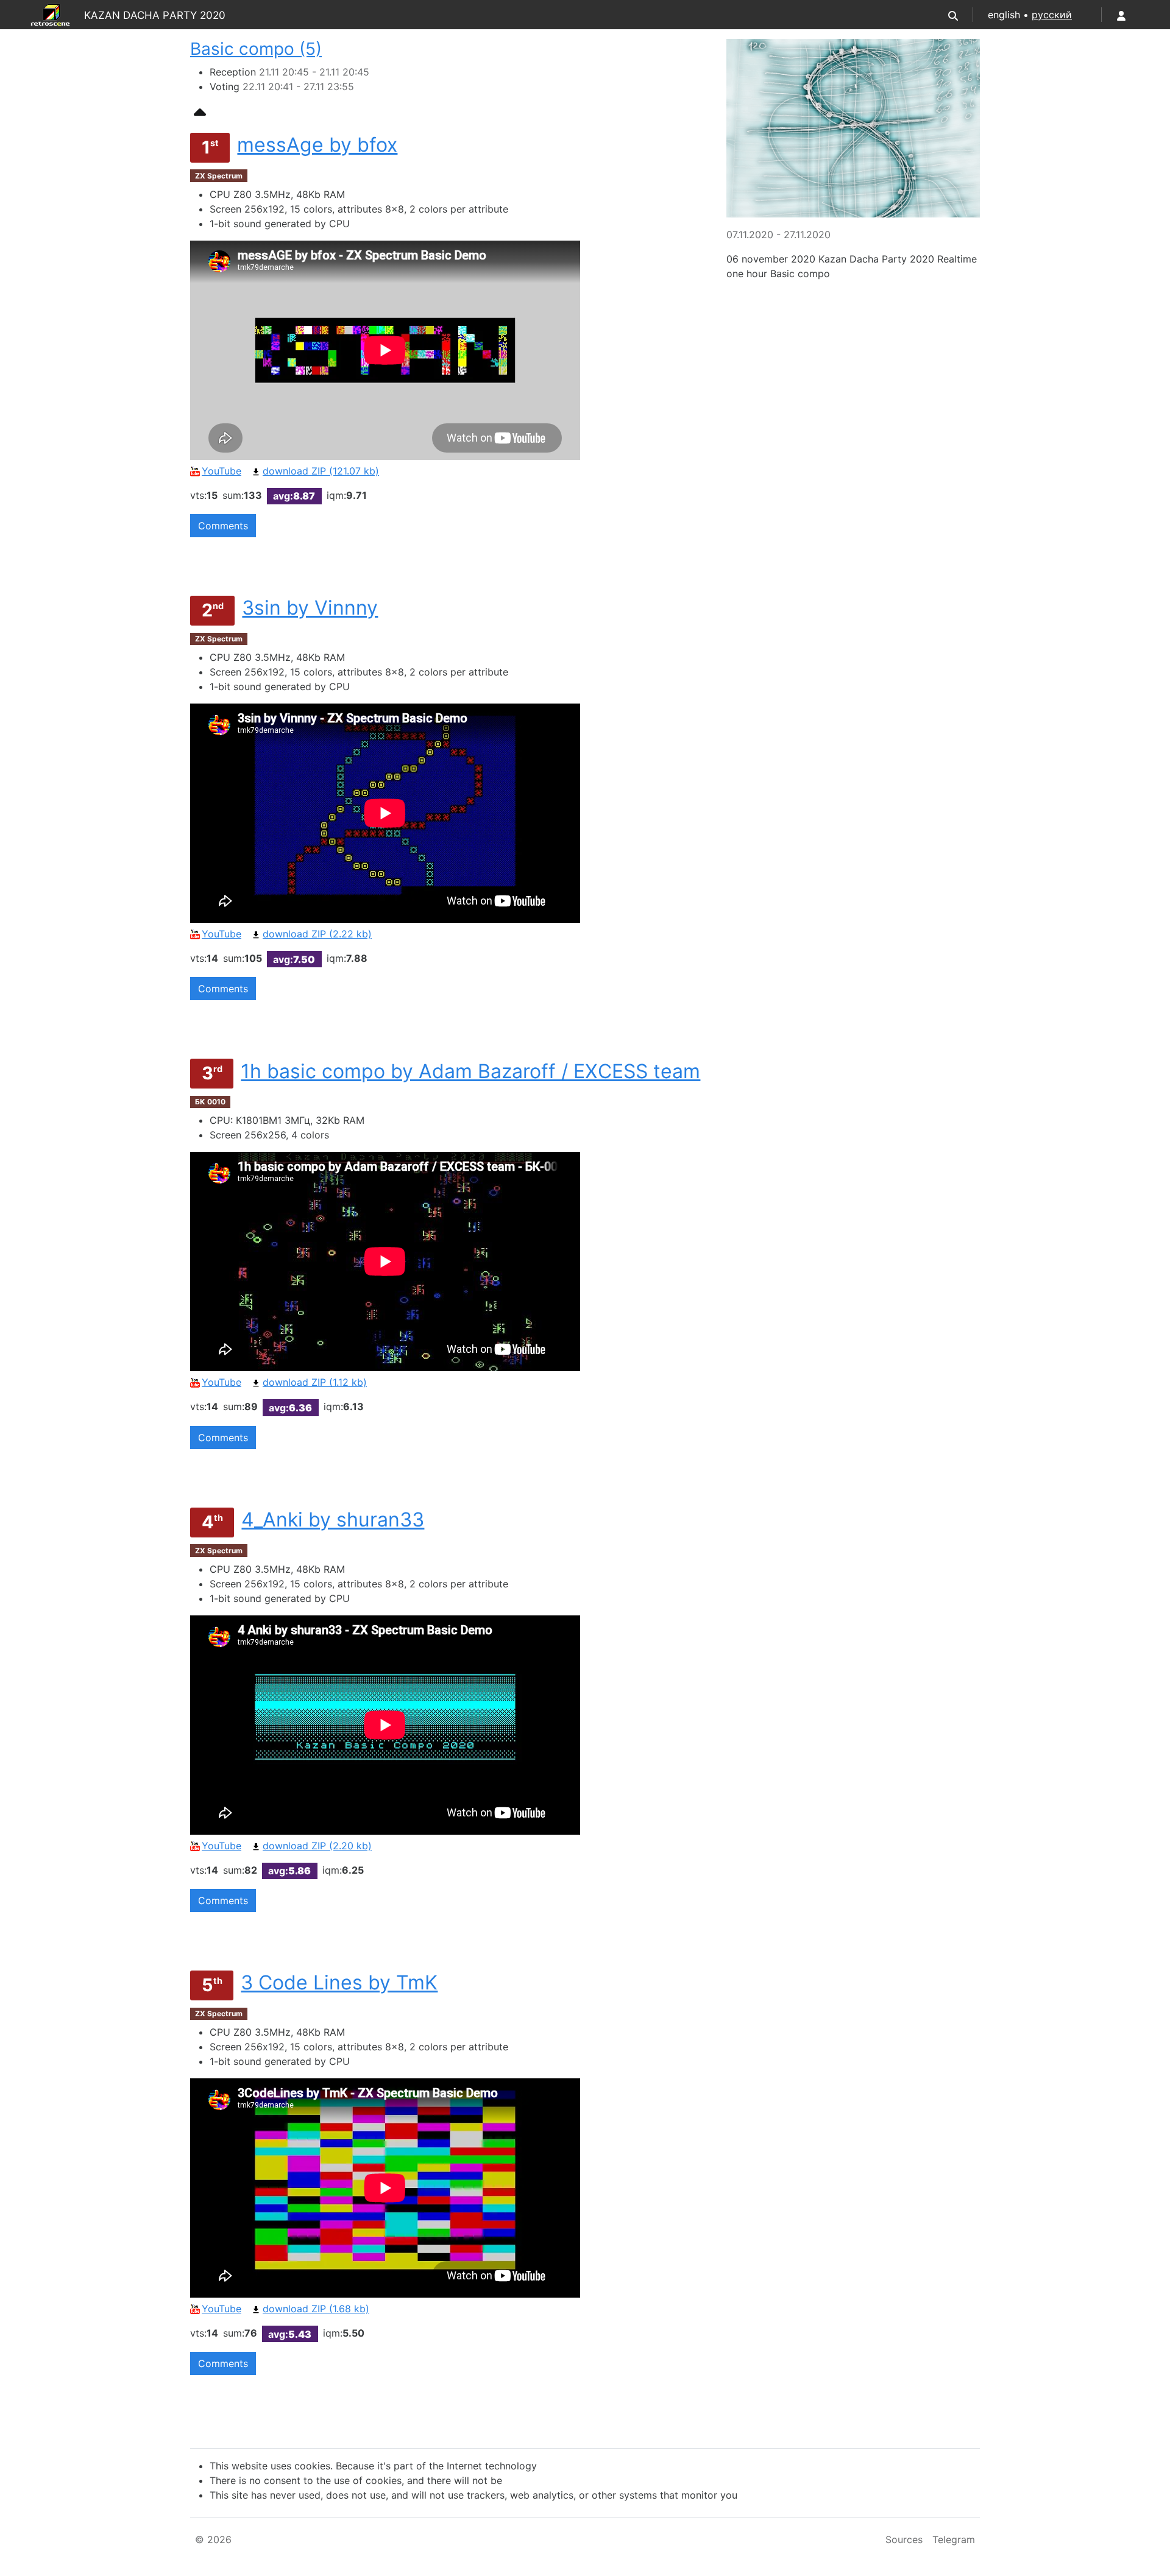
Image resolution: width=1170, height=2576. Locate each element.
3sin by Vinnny (310, 608)
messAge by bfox (317, 145)
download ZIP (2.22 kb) (317, 934)
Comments (223, 526)
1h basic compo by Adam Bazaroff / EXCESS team (470, 1071)
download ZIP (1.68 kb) (316, 2309)
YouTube (222, 471)
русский (1052, 15)
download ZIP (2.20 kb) (317, 1846)
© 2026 (213, 2539)
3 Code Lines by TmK (339, 1982)
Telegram (954, 2539)
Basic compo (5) (256, 49)
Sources (904, 2539)
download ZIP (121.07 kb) (321, 471)
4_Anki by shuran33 (333, 1519)
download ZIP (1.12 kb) (315, 1382)
